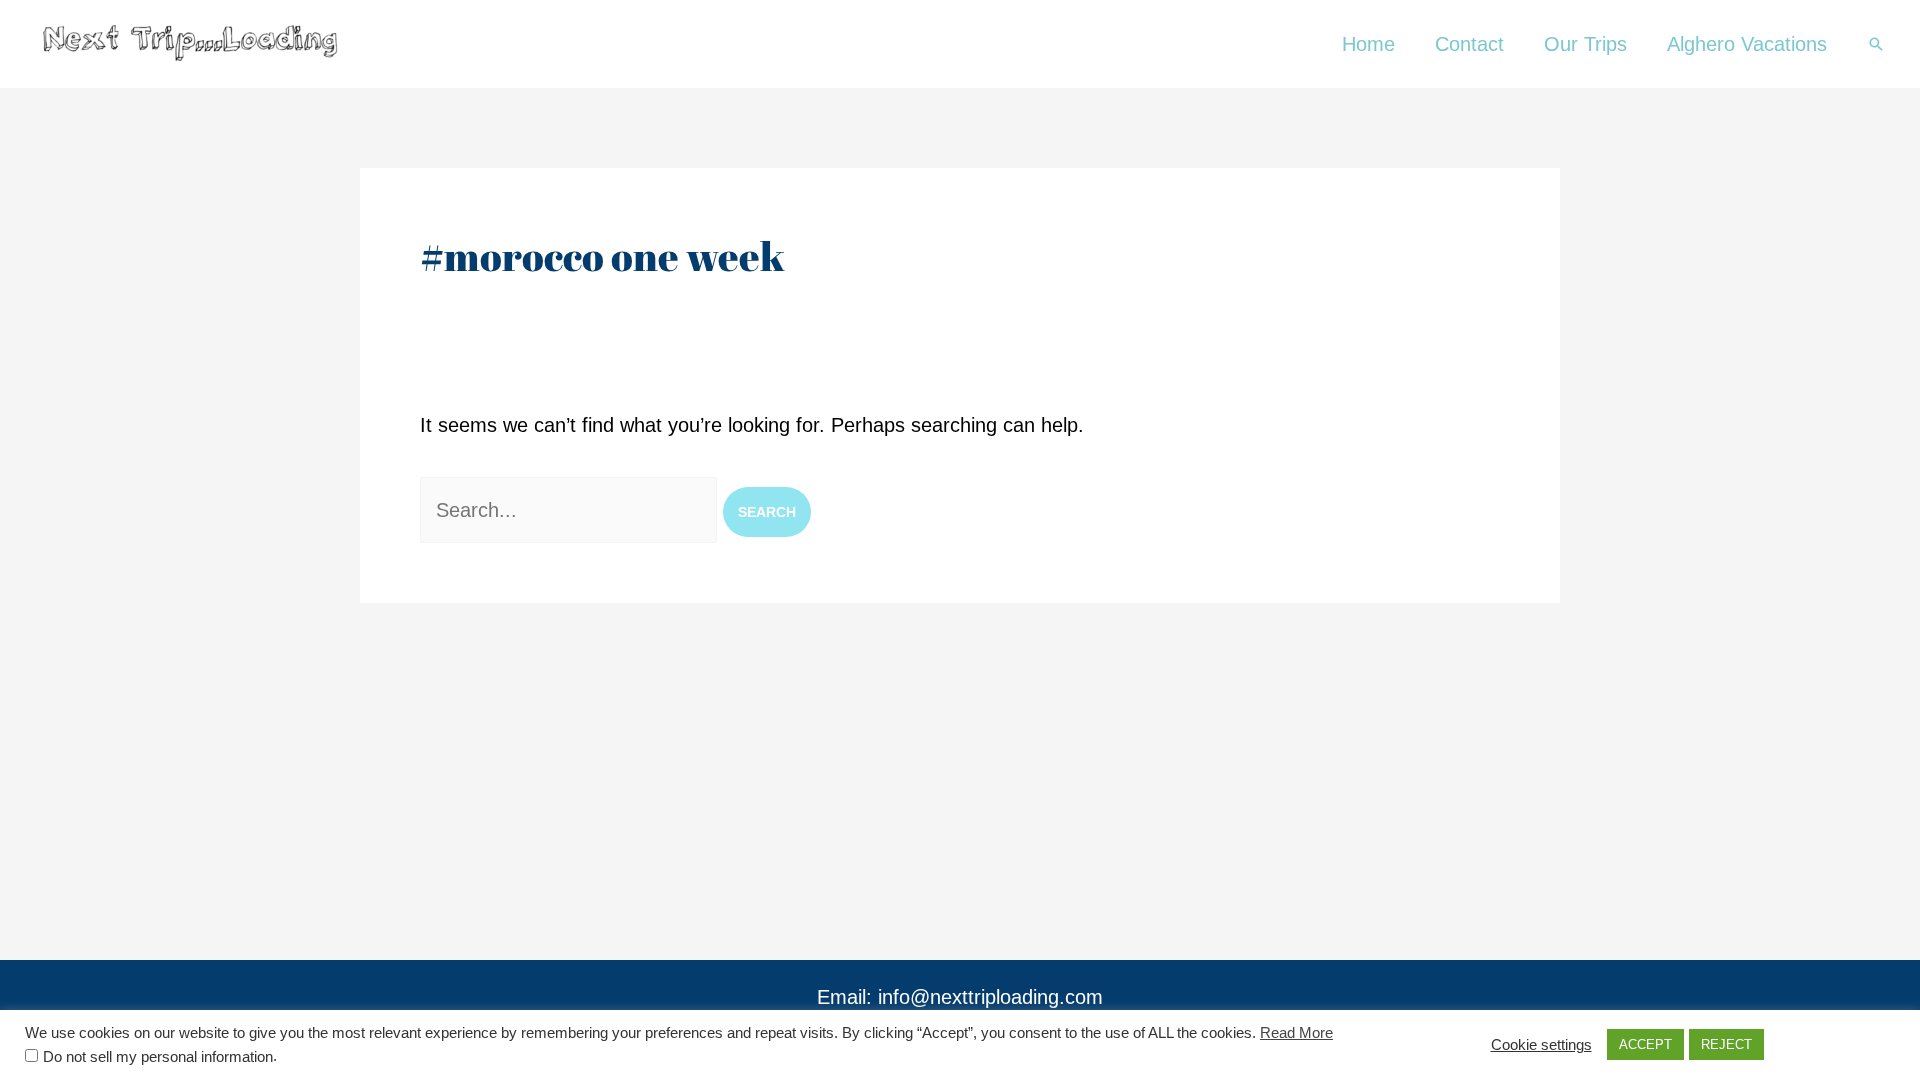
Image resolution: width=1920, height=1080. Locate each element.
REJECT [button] (1726, 1044)
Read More (1296, 1033)
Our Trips (1585, 44)
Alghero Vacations (1747, 44)
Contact (1469, 44)
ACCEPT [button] (1645, 1044)
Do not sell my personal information (158, 1057)
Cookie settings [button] (1541, 1045)
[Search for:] (571, 510)
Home (1368, 44)
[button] (1876, 44)
